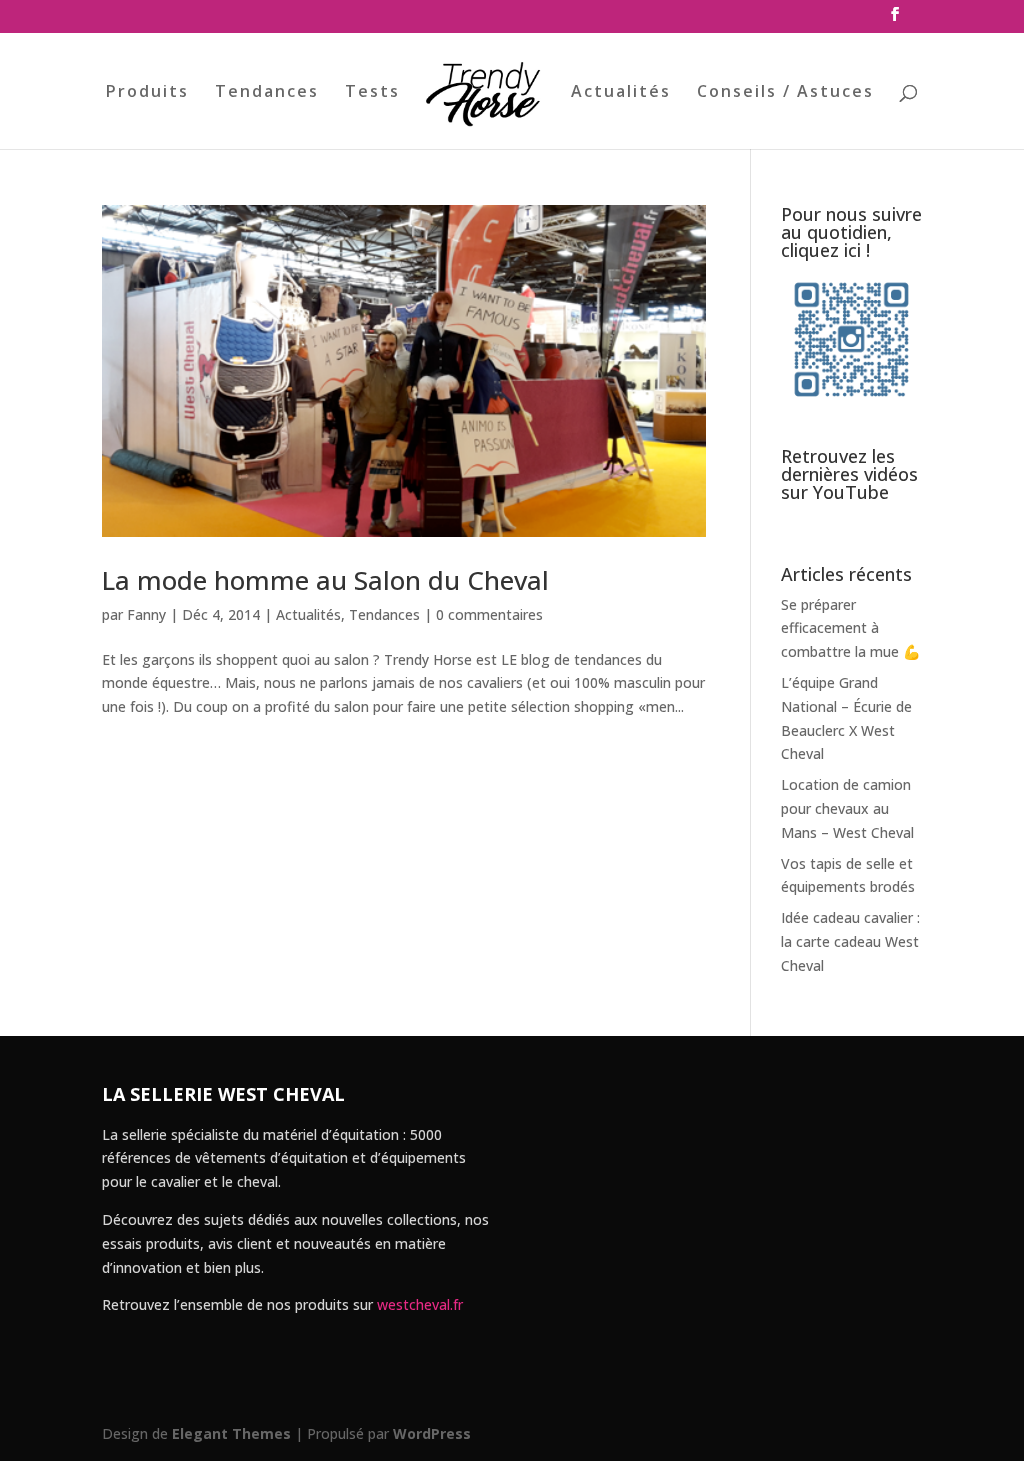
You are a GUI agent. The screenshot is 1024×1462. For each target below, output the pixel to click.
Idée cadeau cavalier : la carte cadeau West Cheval (850, 941)
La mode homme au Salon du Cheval (325, 580)
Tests (372, 93)
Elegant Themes (231, 1433)
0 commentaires (489, 614)
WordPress (432, 1433)
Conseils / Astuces (785, 93)
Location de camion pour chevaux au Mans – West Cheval (847, 808)
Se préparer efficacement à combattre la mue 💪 (850, 628)
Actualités (621, 93)
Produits (147, 93)
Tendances (267, 93)
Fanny (146, 614)
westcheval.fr (420, 1304)
